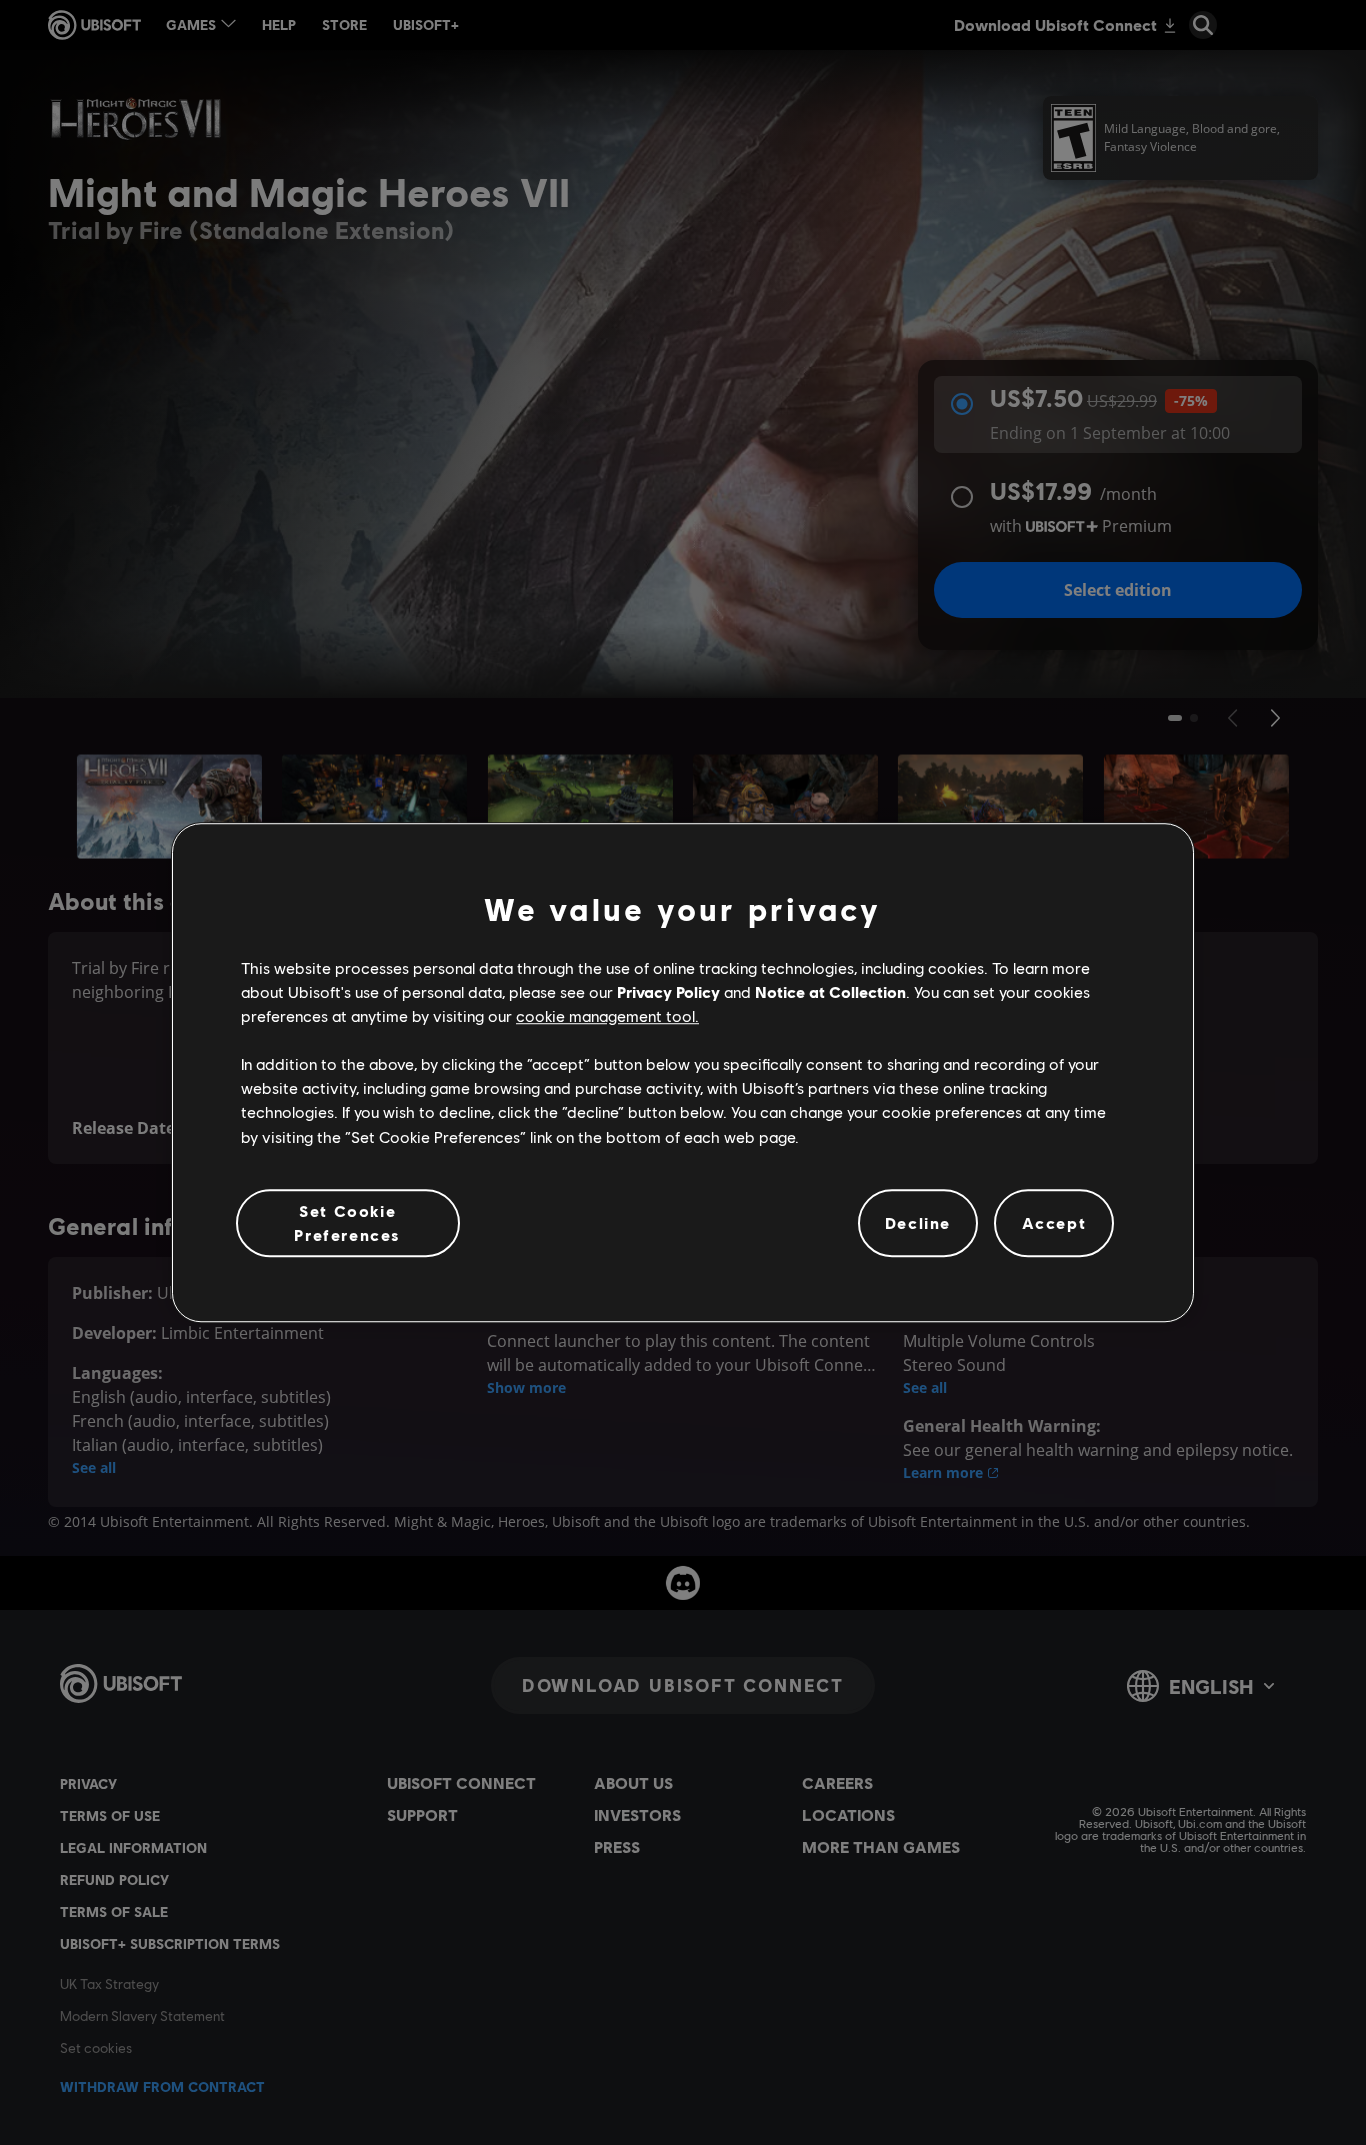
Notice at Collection (830, 991)
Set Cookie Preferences (347, 1222)
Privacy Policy (668, 991)
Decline (918, 1222)
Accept (1054, 1222)
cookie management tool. (607, 1015)
